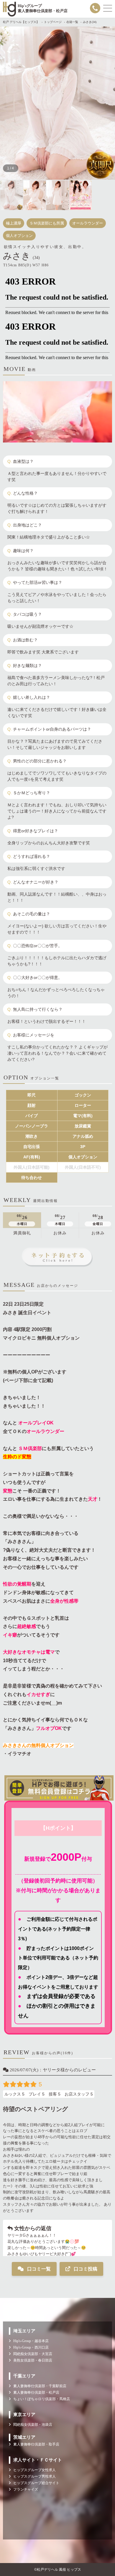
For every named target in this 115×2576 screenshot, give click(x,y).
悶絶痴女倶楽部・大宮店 (31, 2354)
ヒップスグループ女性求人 (33, 2470)
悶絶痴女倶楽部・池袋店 (31, 2425)
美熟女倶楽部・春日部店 (31, 2360)
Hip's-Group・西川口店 (30, 2347)
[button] (14, 103)
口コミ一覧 (38, 2269)
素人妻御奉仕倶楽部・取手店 (35, 2444)
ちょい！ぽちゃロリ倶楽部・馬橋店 (40, 2399)
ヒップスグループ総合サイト (35, 2483)
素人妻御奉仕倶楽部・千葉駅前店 (38, 2386)
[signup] (57, 1788)
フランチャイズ (24, 2489)
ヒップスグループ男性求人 (33, 2476)
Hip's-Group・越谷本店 (30, 2341)
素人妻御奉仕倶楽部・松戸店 (35, 2392)
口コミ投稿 (85, 2269)
